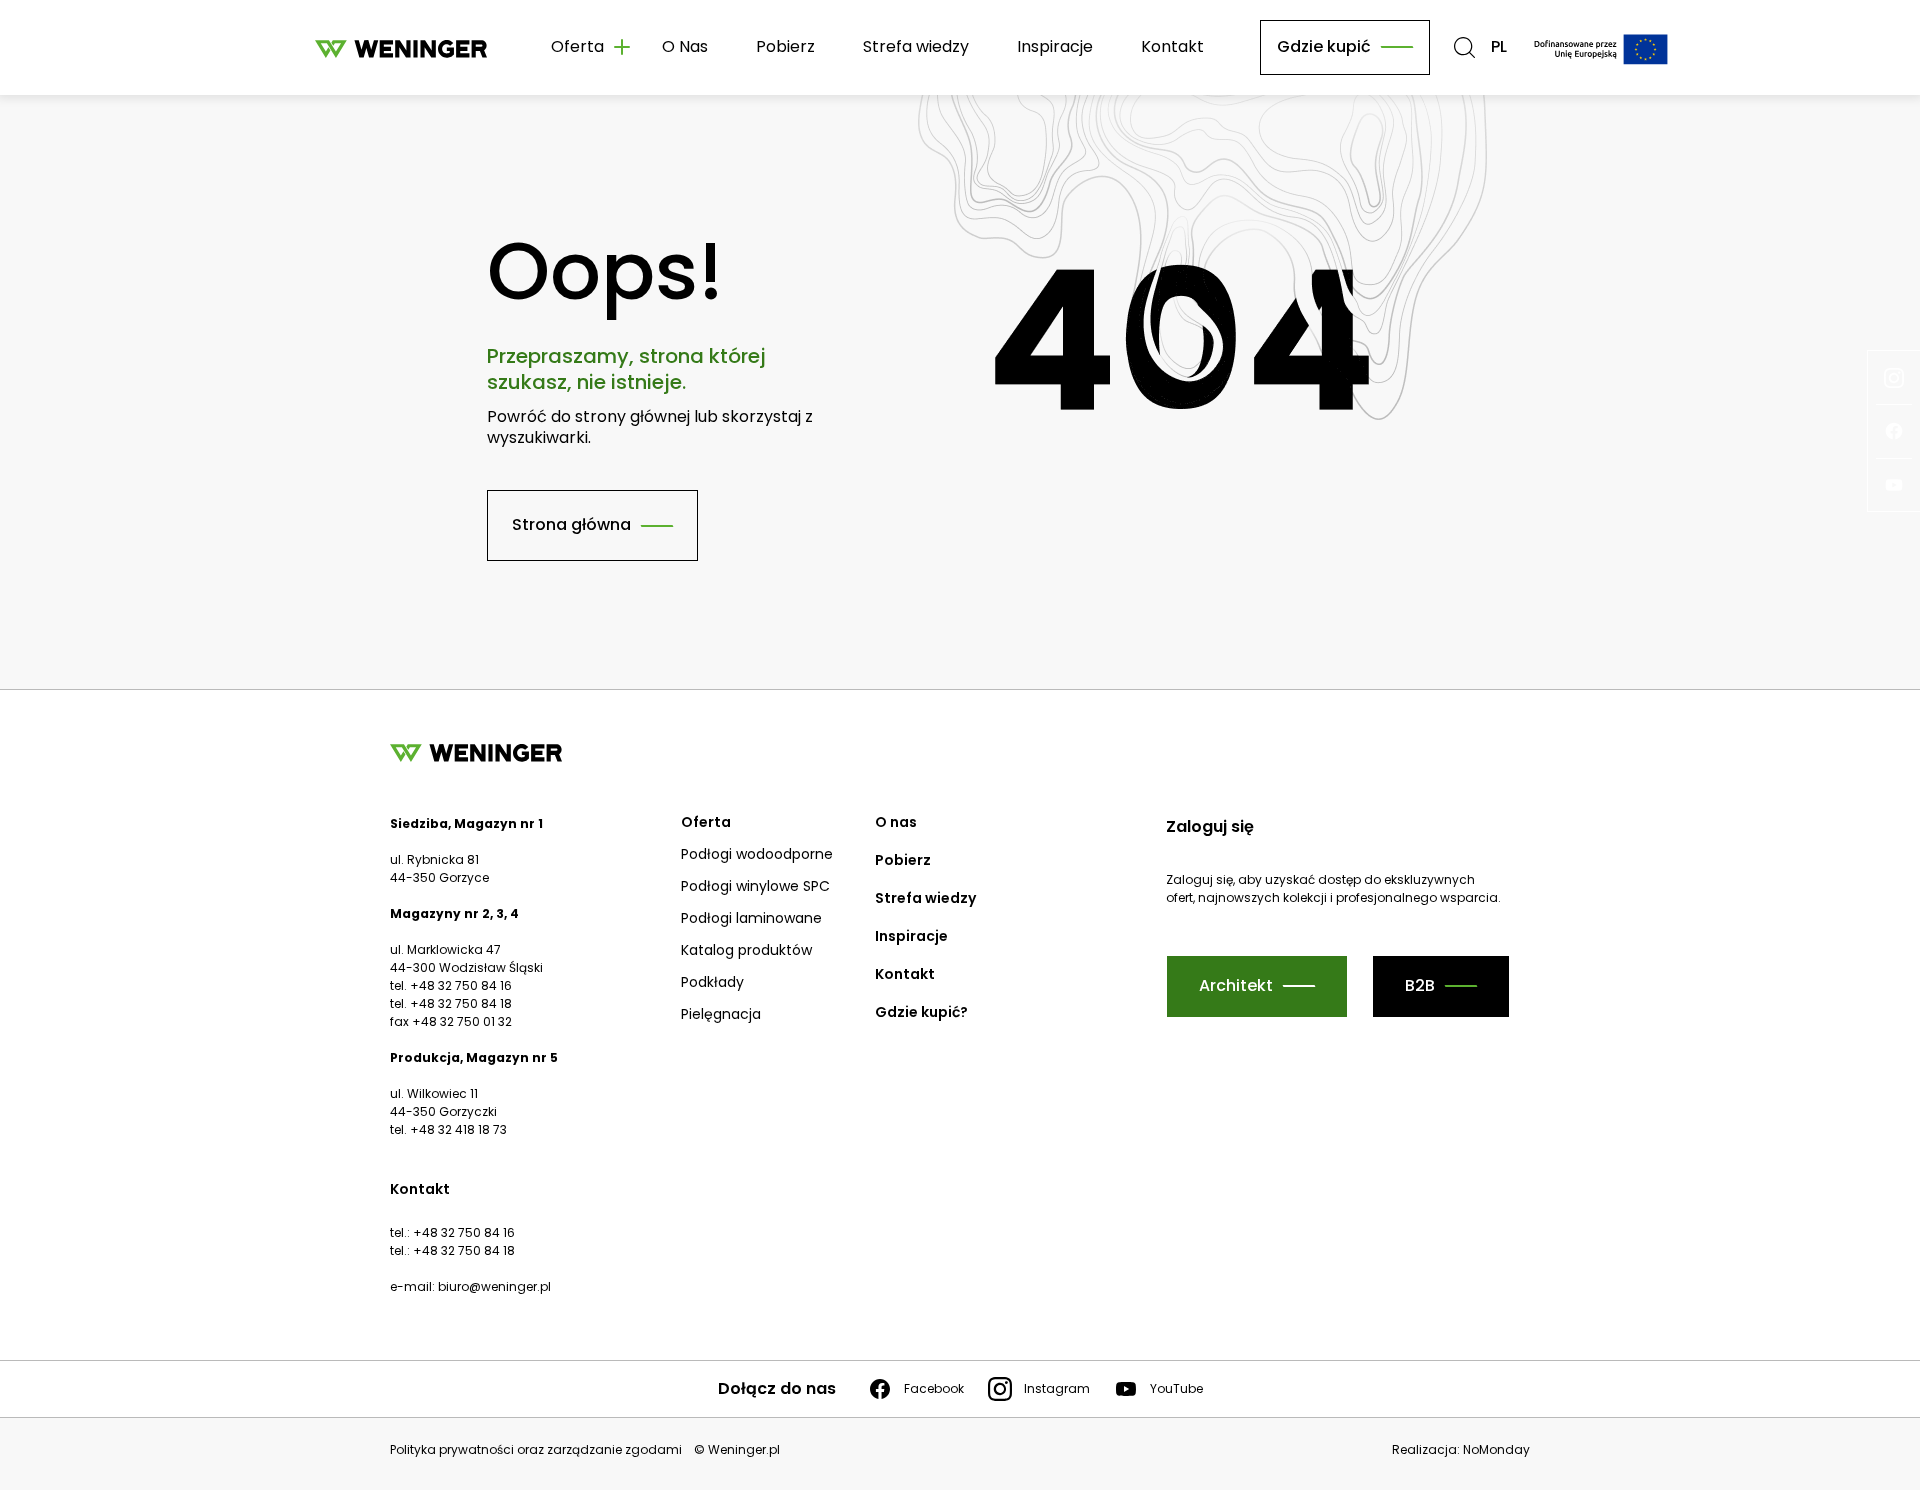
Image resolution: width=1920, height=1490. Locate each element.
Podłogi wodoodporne (757, 854)
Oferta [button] (577, 46)
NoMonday (1496, 1449)
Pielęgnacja (721, 1014)
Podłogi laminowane (751, 918)
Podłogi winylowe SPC (755, 886)
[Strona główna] (401, 47)
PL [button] (1499, 47)
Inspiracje (1055, 46)
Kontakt (1172, 46)
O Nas (685, 46)
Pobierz (785, 46)
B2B (1420, 985)
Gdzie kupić (1324, 46)
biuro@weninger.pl (494, 1286)
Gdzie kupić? (921, 1012)
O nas (896, 822)
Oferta (706, 822)
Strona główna (571, 524)
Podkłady (712, 982)
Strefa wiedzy (916, 46)
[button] (1464, 47)
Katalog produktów (746, 950)
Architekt (1236, 985)
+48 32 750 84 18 (464, 1250)
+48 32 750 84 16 (464, 1232)
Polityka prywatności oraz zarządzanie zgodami (536, 1450)
